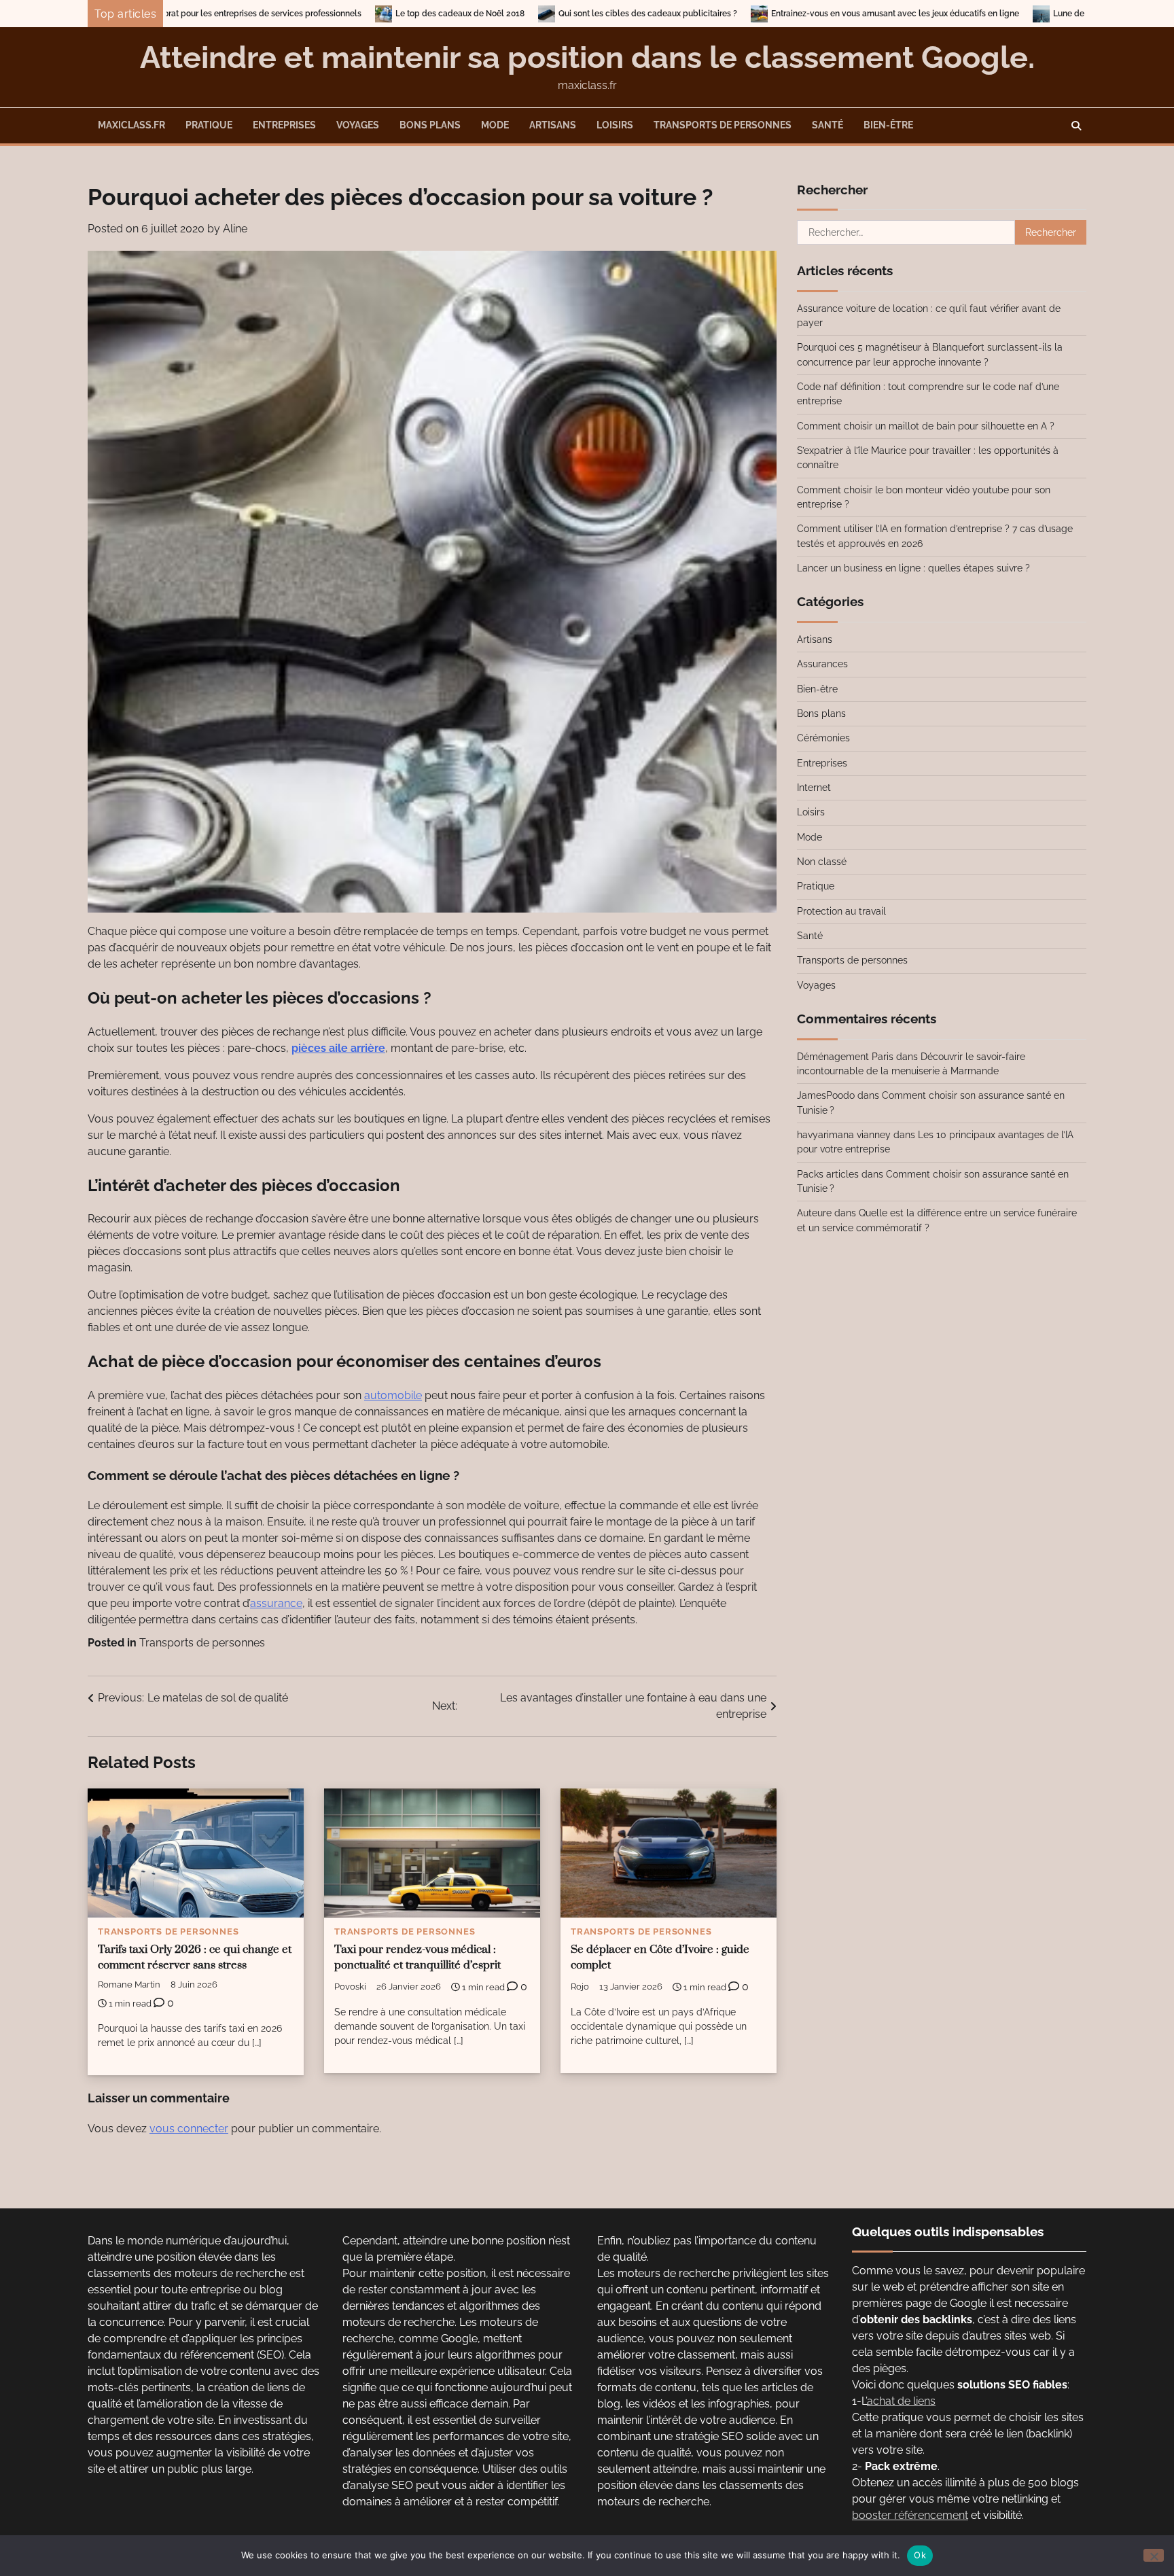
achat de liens (901, 2401)
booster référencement (910, 2515)
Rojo (580, 1987)
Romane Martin (129, 1984)
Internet (814, 788)
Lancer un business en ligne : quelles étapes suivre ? (913, 568)
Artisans (553, 125)
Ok (920, 2555)
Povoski (350, 1987)
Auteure (814, 1213)
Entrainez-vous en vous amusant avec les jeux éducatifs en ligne (727, 14)
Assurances (822, 664)
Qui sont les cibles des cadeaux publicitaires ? (480, 14)
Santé (828, 125)
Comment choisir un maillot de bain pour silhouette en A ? (926, 426)
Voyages (358, 125)
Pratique (209, 125)
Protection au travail (841, 911)
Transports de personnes (723, 125)
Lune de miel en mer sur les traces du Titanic (971, 14)
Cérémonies (823, 738)
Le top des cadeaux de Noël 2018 (292, 14)
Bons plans (430, 125)
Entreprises (284, 125)
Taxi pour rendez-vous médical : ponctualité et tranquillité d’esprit (417, 1958)
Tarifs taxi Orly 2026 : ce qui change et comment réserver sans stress (195, 1958)
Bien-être (888, 125)
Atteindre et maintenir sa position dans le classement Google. (587, 57)
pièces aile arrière (338, 1048)
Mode (495, 125)
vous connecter (189, 2129)
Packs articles (828, 1174)
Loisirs (615, 125)
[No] (1154, 2555)
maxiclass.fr (131, 125)
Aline (235, 229)
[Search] (1076, 126)
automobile (393, 1395)
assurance (276, 1603)
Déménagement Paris (845, 1057)
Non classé (822, 862)
